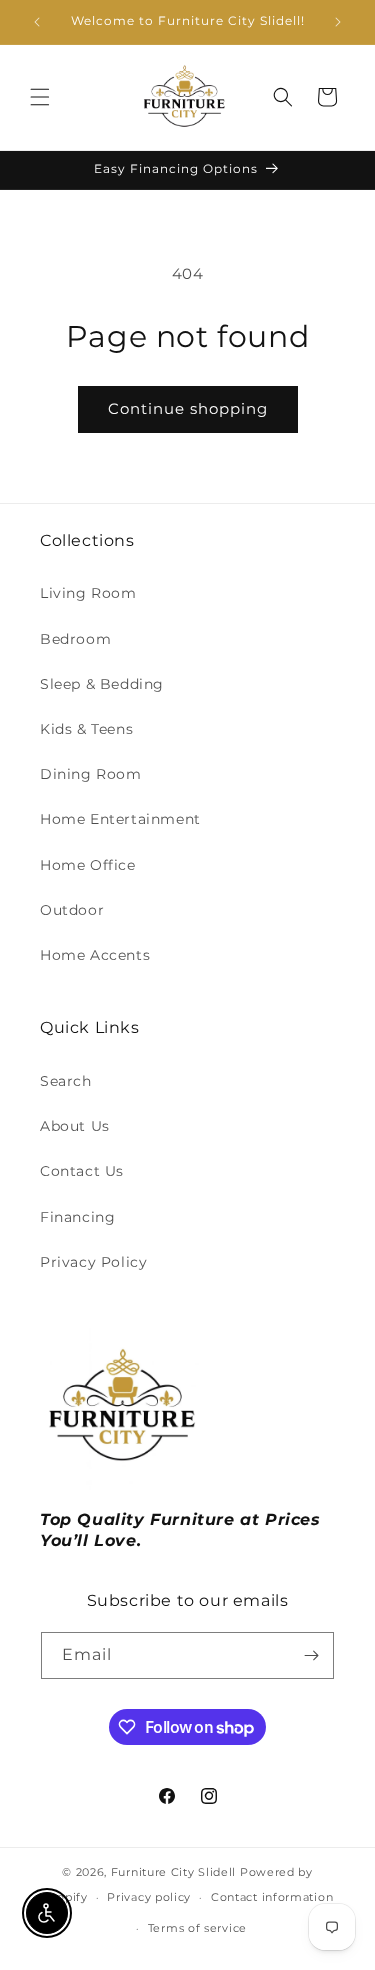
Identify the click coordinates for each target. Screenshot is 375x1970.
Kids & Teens (86, 729)
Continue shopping (188, 408)
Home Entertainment (120, 819)
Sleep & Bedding (102, 684)
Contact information (272, 1897)
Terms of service (197, 1928)
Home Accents (95, 955)
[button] (40, 97)
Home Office (88, 865)
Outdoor (72, 910)
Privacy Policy (93, 1262)
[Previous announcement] (37, 22)
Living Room (88, 593)
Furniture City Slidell (173, 1872)
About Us (75, 1126)
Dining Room (91, 774)
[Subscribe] (311, 1655)
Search (66, 1081)
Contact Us (82, 1171)
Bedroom (75, 639)
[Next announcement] (338, 22)
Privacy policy (149, 1897)
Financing (77, 1217)
